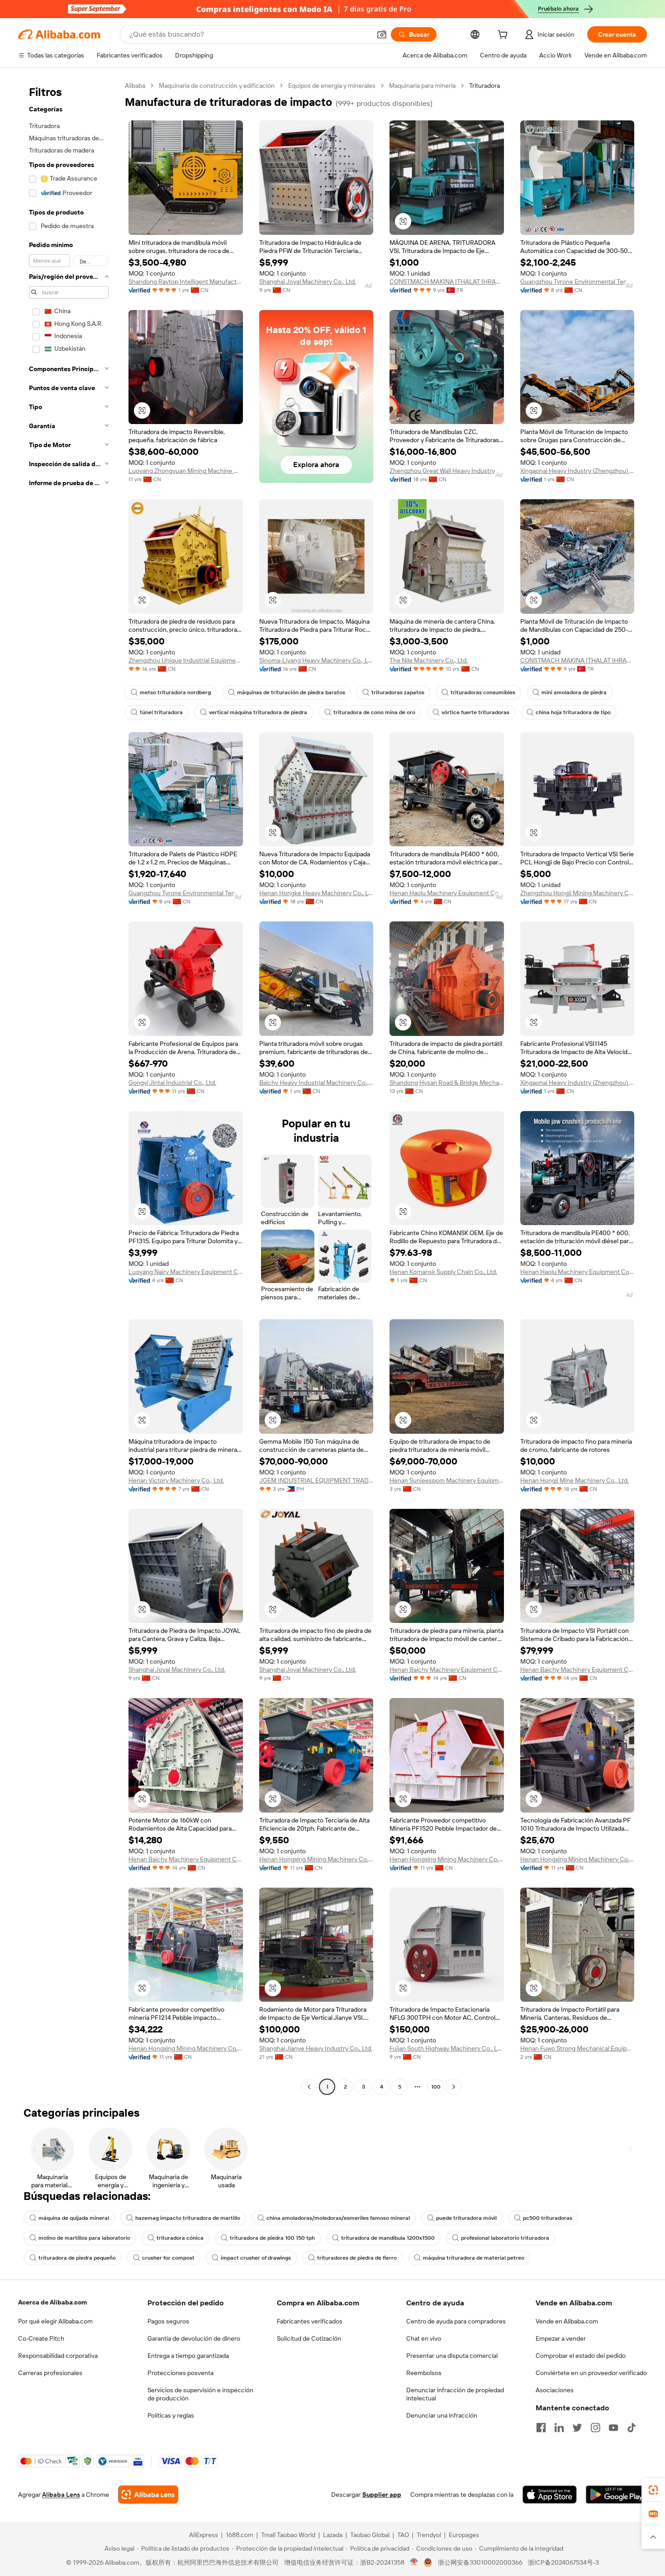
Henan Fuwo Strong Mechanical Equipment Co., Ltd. (577, 2048)
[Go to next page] (454, 2087)
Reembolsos (424, 2373)
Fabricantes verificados (310, 2321)
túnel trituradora (161, 712)
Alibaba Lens (61, 2495)
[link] (653, 2490)
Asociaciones (555, 2390)
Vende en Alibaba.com (567, 2321)
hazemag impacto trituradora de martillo (188, 2218)
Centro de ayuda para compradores (456, 2321)
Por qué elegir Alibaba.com (55, 2321)
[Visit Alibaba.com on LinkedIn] (559, 2428)
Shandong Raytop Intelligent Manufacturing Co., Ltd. (186, 281)
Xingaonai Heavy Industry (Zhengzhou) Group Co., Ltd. (577, 471)
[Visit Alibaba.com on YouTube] (613, 2428)
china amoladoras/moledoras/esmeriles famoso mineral (338, 2218)
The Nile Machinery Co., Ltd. (429, 660)
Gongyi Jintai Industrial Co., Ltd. (172, 1083)
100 (436, 2087)
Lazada (333, 2535)
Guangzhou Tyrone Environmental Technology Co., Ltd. (577, 281)
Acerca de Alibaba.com (52, 2302)
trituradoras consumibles (483, 692)
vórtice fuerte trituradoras (475, 712)
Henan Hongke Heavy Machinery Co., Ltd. (316, 893)
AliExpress (204, 2535)
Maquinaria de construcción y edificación (217, 86)
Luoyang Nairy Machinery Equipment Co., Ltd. (186, 1272)
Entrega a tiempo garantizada (188, 2356)
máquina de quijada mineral (74, 2218)
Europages (464, 2535)
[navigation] (69, 1087)
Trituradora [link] (484, 86)
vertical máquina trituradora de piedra (258, 712)
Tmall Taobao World (288, 2535)
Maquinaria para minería (422, 86)
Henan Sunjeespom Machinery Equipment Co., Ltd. (447, 1480)
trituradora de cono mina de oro (374, 712)
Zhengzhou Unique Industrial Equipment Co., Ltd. (186, 660)
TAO (403, 2535)
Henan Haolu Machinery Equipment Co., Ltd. (447, 893)
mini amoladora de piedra (574, 692)
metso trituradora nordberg (175, 692)
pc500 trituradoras (548, 2218)
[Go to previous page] (309, 2087)
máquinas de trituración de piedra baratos (291, 692)
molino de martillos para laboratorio (84, 2238)
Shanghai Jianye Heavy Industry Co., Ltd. (316, 2048)
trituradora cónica (180, 2238)
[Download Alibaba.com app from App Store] (550, 2495)
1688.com (240, 2535)
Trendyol (429, 2535)
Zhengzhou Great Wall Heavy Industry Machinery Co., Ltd (447, 471)
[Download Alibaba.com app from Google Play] (616, 2495)
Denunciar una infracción (442, 2415)
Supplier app (382, 2495)
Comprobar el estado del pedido (581, 2356)
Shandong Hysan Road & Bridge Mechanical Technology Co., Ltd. (447, 1083)
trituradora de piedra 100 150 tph (272, 2238)
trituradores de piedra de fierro (357, 2258)
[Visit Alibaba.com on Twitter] (577, 2428)
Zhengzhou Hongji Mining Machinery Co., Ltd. (577, 893)
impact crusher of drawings (256, 2258)
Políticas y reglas (171, 2415)
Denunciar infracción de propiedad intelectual (455, 2394)
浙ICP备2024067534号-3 (563, 2562)
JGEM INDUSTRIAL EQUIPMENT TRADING (316, 1480)
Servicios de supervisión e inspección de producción (200, 2394)
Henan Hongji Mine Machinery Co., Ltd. (575, 1480)
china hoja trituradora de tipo (573, 712)
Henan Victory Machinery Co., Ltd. (176, 1480)
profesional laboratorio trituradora (505, 2238)
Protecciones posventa (180, 2373)
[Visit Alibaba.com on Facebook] (541, 2428)
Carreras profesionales (50, 2373)
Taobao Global (370, 2535)
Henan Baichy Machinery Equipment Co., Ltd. (447, 1670)
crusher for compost (168, 2258)
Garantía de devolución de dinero (194, 2338)
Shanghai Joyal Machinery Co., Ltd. (308, 281)
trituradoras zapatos (398, 692)
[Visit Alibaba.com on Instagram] (595, 2428)
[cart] (504, 36)
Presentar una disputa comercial (452, 2356)
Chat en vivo (424, 2338)
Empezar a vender (561, 2338)
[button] (382, 34)
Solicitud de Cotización (309, 2338)
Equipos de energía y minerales (332, 86)
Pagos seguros (168, 2321)
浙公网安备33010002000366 (480, 2562)
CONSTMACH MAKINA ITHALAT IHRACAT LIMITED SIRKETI (447, 281)
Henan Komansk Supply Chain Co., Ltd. (443, 1272)
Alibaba (135, 86)
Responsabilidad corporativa (58, 2356)
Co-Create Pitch (41, 2338)
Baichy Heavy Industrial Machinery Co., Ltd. (316, 1083)
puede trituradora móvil (466, 2218)
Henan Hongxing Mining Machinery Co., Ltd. (316, 1859)
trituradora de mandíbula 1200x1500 (388, 2238)
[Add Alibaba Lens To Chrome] (148, 2495)
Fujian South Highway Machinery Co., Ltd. (447, 2048)
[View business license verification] (414, 2562)
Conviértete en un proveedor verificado (591, 2373)
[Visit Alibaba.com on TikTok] (632, 2428)
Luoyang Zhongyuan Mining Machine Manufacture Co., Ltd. (186, 471)
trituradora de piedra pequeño (77, 2258)
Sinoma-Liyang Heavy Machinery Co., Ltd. (316, 660)
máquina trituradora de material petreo (474, 2258)
